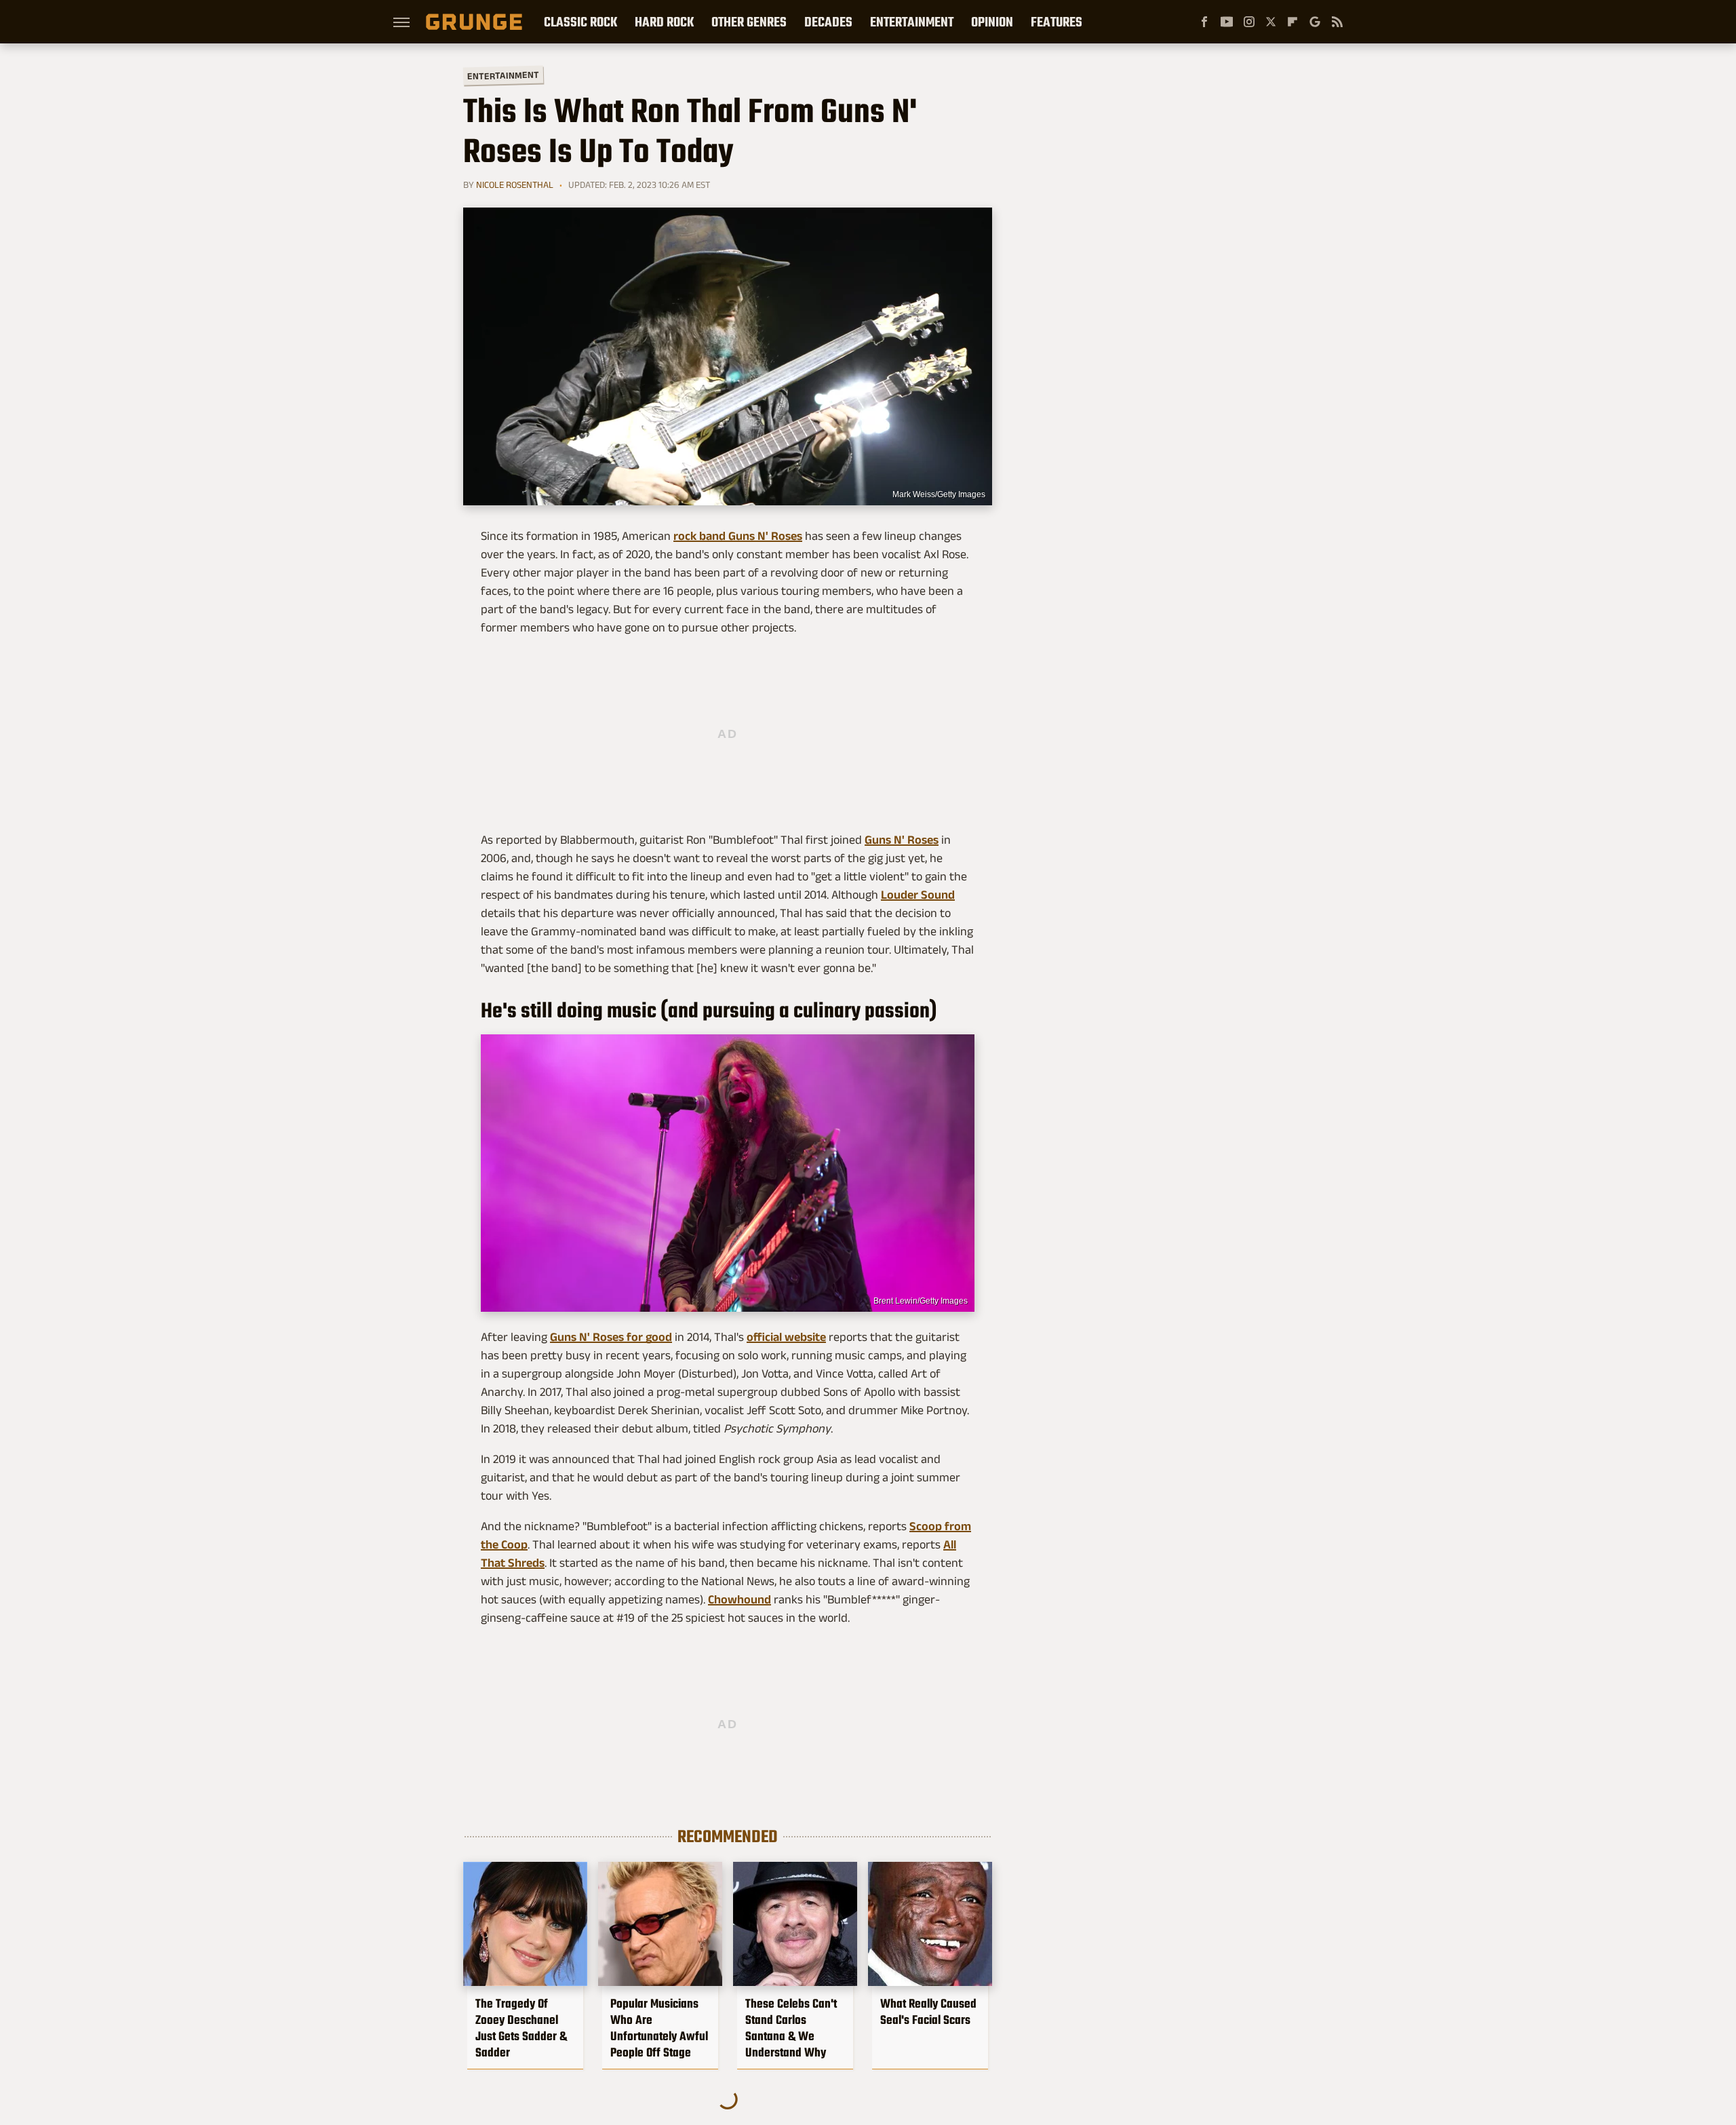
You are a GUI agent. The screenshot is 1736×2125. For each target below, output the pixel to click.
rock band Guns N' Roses (738, 536)
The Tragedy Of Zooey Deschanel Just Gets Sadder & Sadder (521, 2028)
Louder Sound (918, 895)
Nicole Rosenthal (515, 184)
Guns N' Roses (902, 840)
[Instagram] (1249, 22)
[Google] (1315, 22)
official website (786, 1337)
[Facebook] (1204, 22)
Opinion (992, 22)
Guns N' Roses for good (611, 1337)
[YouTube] (1227, 22)
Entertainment (912, 22)
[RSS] (1337, 22)
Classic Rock (580, 22)
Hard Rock (664, 22)
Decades (828, 22)
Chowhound (739, 1599)
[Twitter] (1271, 22)
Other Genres (749, 22)
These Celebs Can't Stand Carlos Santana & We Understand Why (791, 2028)
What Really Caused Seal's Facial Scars (928, 2012)
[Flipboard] (1293, 22)
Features (1057, 22)
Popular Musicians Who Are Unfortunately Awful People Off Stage (659, 2028)
